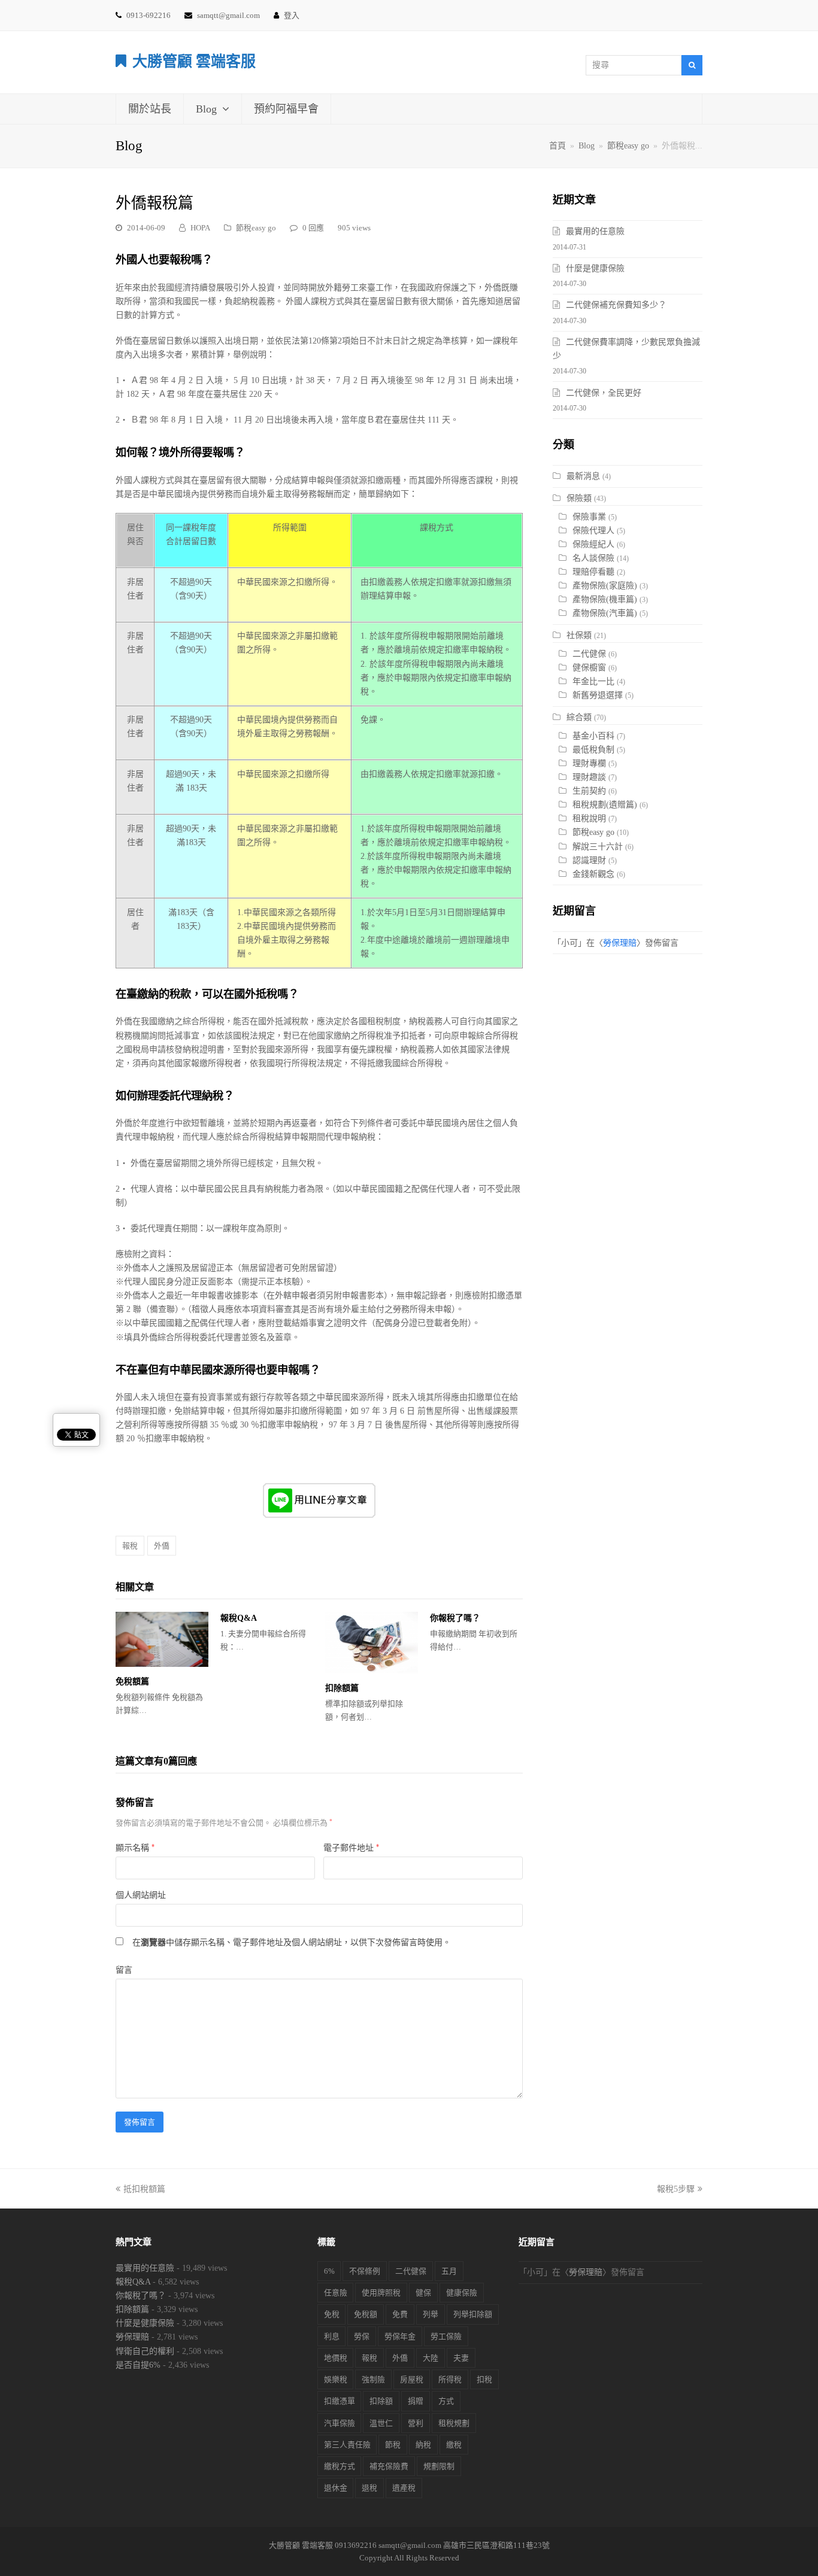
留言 (124, 1970)
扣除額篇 (342, 1688)
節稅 (393, 2445)
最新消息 (583, 476)
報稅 (130, 1546)
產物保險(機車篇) (605, 599)
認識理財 (589, 860)
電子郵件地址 (351, 1848)
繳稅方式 (340, 2466)
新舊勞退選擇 (598, 695)
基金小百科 (593, 736)
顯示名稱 (135, 1848)
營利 (416, 2423)
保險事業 (589, 517)
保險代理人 (593, 531)
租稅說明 (589, 818)
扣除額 (381, 2401)
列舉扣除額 (473, 2314)
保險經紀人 (593, 544)
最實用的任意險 (595, 231)
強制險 (373, 2379)
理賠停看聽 (593, 572)
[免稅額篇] (162, 1639)
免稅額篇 (132, 1682)
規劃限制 (439, 2466)
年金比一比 (593, 681)
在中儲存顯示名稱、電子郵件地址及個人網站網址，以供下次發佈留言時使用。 (292, 1942)
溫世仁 (381, 2423)
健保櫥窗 (589, 668)
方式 (446, 2401)
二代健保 (589, 654)
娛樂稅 (336, 2379)
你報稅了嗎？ (455, 1618)
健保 (423, 2293)
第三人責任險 (347, 2445)
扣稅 (484, 2379)
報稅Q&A (239, 1618)
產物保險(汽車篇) (605, 613)
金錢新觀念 (593, 874)
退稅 (369, 2488)
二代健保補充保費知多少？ (616, 305)
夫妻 (461, 2358)
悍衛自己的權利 (145, 2351)
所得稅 (450, 2379)
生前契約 (589, 791)
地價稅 (336, 2358)
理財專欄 (589, 763)
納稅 (423, 2445)
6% (329, 2271)
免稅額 (366, 2314)
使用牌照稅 (381, 2293)
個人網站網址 (141, 1895)
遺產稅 (404, 2488)
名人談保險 (593, 558)
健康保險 (462, 2293)
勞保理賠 (620, 943)
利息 (332, 2336)
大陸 (431, 2358)
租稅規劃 (454, 2423)
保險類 (579, 498)
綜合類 (579, 717)
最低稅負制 (593, 750)
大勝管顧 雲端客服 (194, 61)
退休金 (336, 2488)
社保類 (579, 635)
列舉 (431, 2314)
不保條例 (365, 2271)
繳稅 (454, 2445)
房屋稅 (412, 2379)
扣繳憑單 (340, 2401)
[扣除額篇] (372, 1643)
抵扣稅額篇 (144, 2189)
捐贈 (416, 2401)
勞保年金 (400, 2336)
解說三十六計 (598, 847)
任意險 (336, 2293)
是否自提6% (138, 2365)
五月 (449, 2271)
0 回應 (313, 228)
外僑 (162, 1546)
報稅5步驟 (676, 2189)
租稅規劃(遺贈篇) (605, 805)
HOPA (200, 228)
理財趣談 (589, 777)
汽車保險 (340, 2423)
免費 (400, 2314)
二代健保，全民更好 (604, 393)
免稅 (332, 2314)
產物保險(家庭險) (605, 586)
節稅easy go (256, 228)
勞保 (362, 2336)
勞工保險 (446, 2336)
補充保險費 (389, 2466)
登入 (292, 15)
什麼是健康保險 (595, 268)
